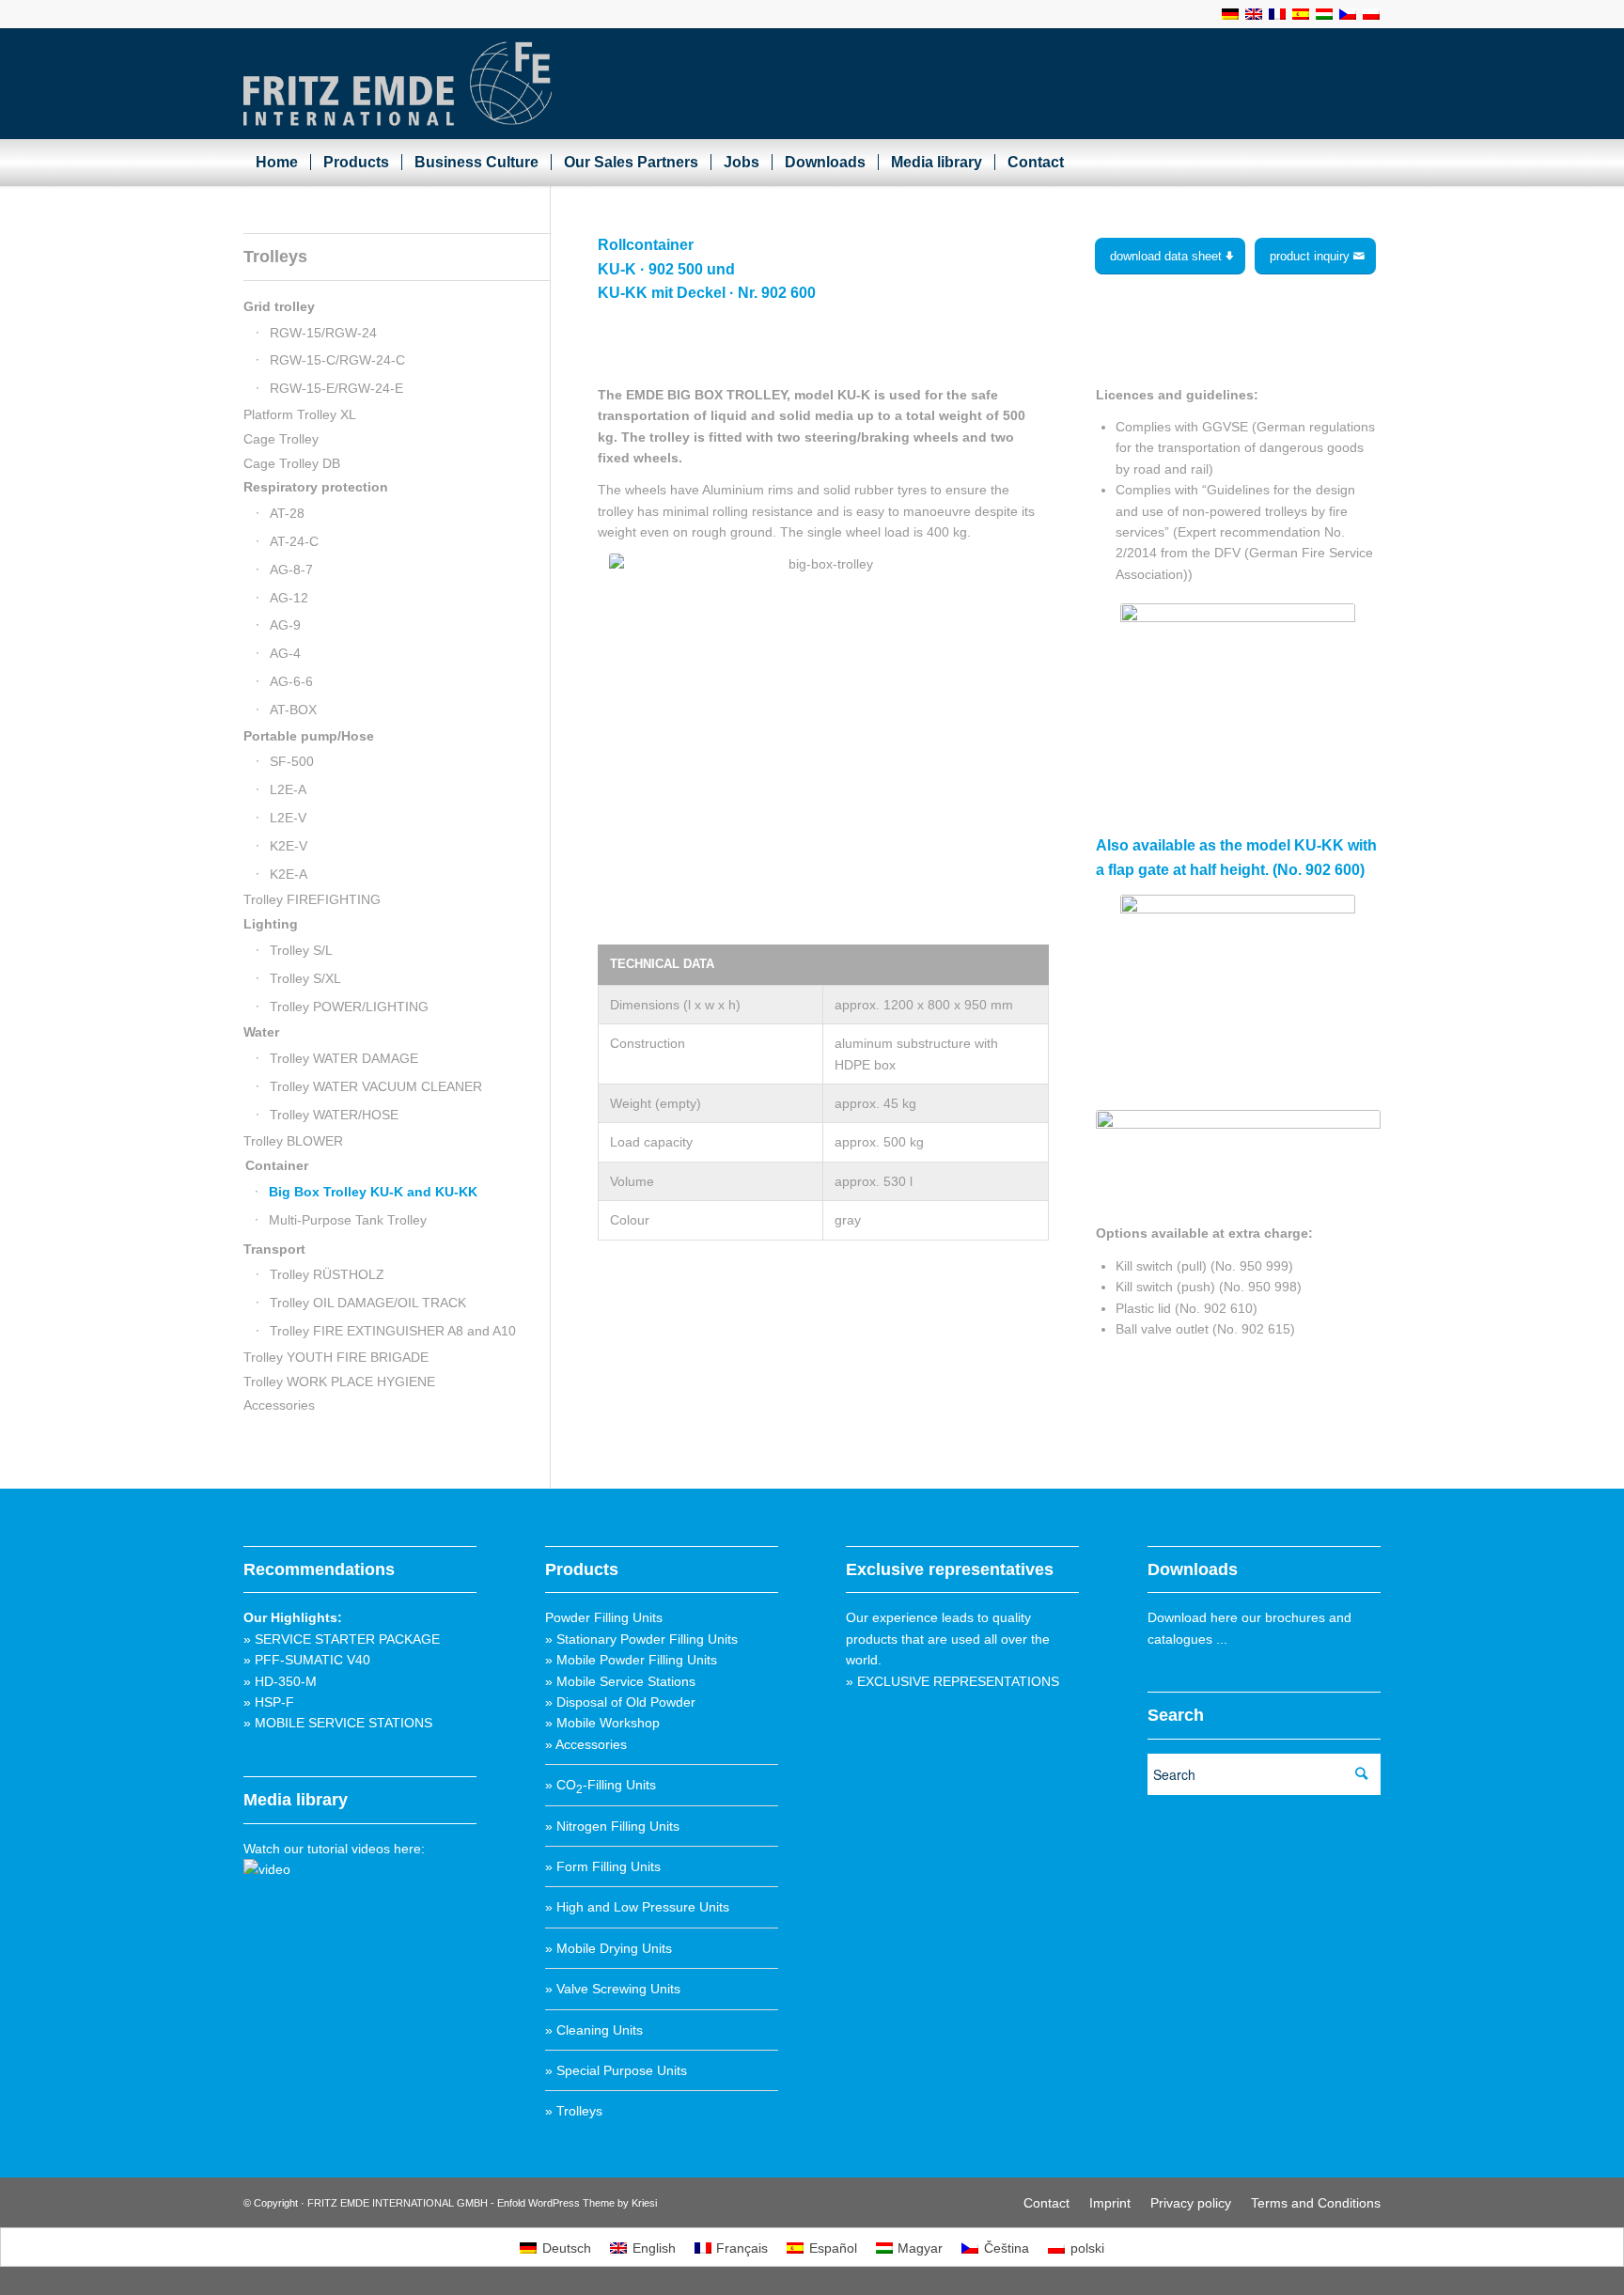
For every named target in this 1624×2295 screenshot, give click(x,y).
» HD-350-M (280, 1681)
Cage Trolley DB (292, 463)
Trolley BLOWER (293, 1141)
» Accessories (586, 1744)
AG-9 (285, 625)
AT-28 (287, 513)
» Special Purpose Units (616, 2070)
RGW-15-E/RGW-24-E (336, 388)
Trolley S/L (301, 950)
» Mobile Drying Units (609, 1948)
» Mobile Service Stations (620, 1681)
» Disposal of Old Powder (620, 1702)
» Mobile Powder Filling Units (631, 1660)
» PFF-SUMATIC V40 (307, 1660)
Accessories (279, 1405)
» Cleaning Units (594, 2030)
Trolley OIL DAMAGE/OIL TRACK (368, 1303)
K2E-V (289, 846)
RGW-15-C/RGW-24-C (337, 360)
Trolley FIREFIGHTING (312, 899)
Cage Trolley (281, 439)
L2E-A (288, 789)
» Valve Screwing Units (613, 1989)
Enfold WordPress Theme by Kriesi (577, 2203)
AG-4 (285, 653)
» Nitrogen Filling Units (612, 1826)
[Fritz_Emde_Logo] (398, 84)
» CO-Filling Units (601, 1785)
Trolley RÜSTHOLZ (327, 1274)
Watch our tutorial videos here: (334, 1849)
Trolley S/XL (305, 978)
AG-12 (289, 598)
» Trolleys (574, 2111)
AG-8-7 (291, 570)
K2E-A (289, 874)
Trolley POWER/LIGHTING (349, 1007)
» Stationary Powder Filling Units (641, 1639)
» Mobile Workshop (602, 1723)
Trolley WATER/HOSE (334, 1115)
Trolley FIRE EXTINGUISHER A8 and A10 (393, 1331)
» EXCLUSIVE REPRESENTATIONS (953, 1681)
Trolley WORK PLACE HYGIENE (339, 1382)
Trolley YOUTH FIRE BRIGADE (336, 1357)
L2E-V (288, 818)
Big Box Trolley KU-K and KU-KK (373, 1192)
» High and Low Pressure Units (637, 1907)
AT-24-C (294, 541)
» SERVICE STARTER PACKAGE (342, 1639)
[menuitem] (277, 163)
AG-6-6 (291, 681)
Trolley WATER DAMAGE (344, 1058)
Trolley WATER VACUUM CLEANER (376, 1086)
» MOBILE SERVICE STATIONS (338, 1723)
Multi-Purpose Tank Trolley (348, 1220)
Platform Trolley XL (300, 414)
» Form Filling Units (603, 1866)
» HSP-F (269, 1702)
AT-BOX (293, 710)
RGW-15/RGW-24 (323, 333)
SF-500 (292, 761)
